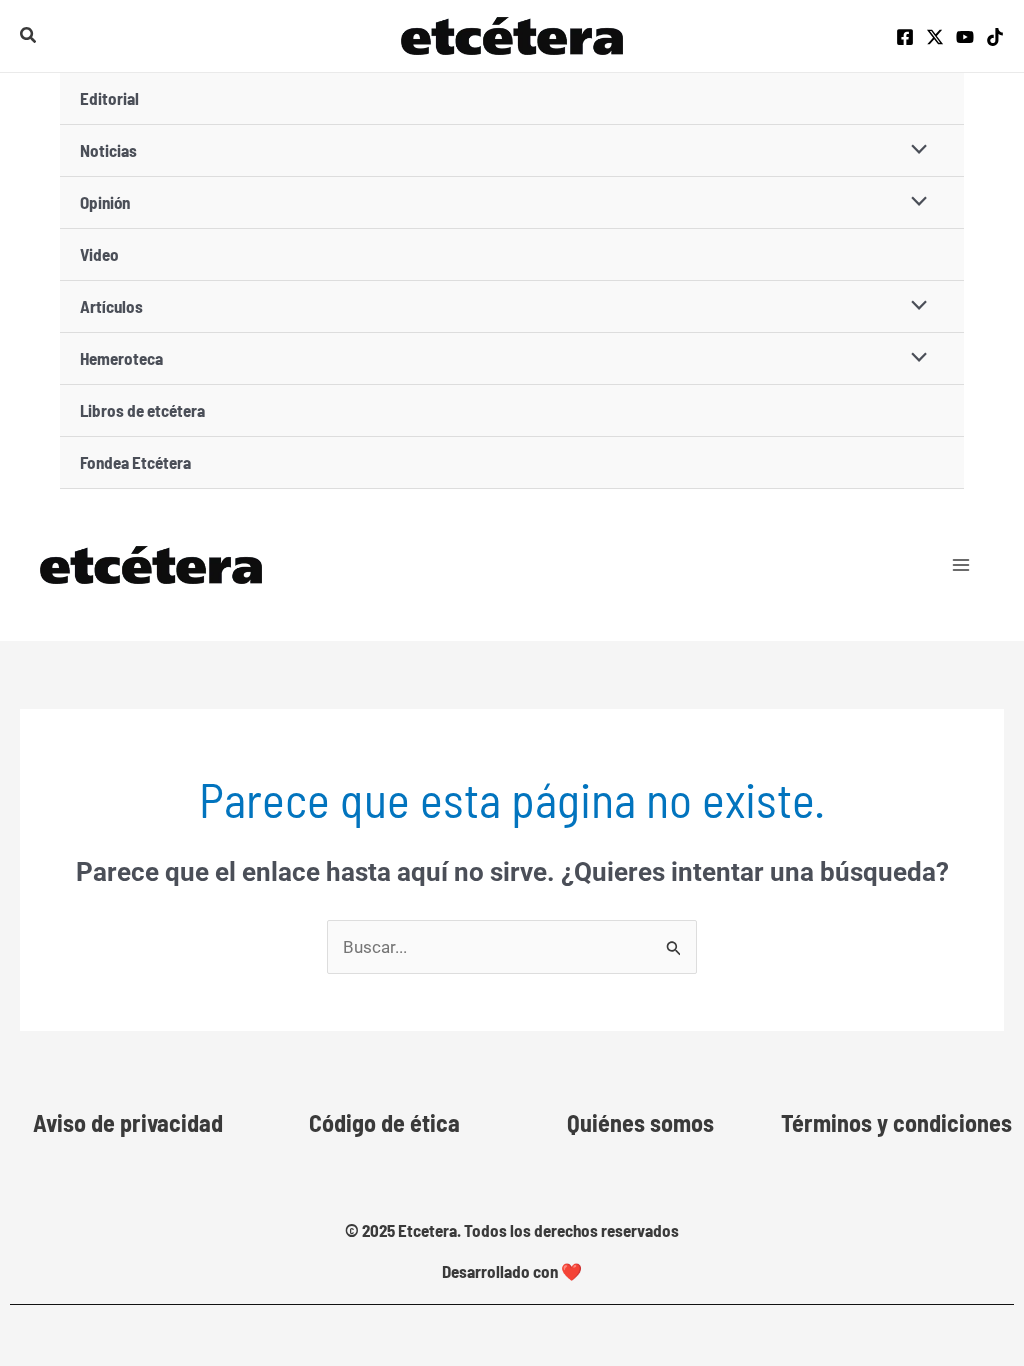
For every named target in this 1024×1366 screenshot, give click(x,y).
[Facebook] (905, 37)
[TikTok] (995, 37)
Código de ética (384, 1122)
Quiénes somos (640, 1122)
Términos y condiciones (896, 1122)
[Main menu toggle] (962, 565)
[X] (935, 37)
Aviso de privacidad (128, 1122)
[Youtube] (965, 37)
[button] (29, 35)
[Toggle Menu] (914, 150)
